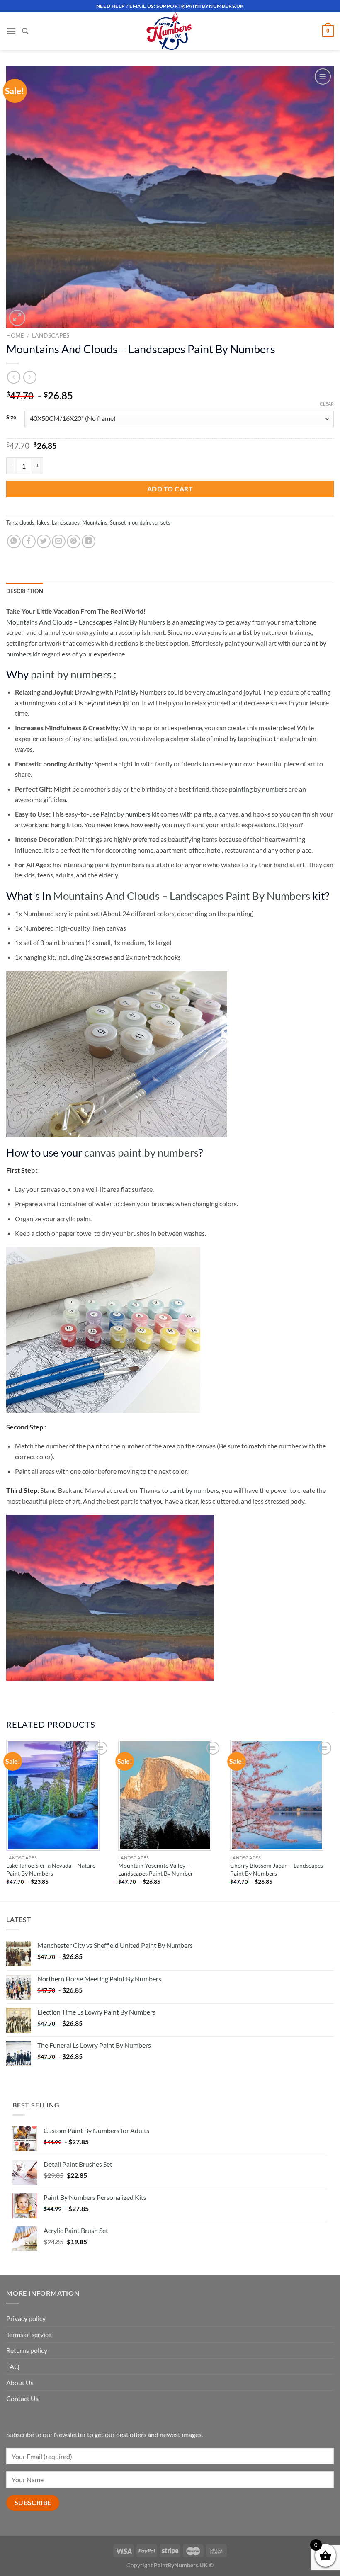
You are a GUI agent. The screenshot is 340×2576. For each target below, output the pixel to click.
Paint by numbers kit (130, 814)
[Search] (25, 31)
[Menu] (11, 31)
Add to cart (170, 489)
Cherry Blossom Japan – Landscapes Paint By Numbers (277, 1869)
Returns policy (27, 2350)
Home (15, 335)
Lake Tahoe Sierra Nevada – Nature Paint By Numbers (51, 1869)
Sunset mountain (130, 522)
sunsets (161, 522)
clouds (27, 522)
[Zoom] (17, 318)
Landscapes (51, 335)
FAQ (13, 2366)
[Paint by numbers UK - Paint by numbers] (170, 31)
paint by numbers (71, 674)
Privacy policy (26, 2318)
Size (11, 418)
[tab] (25, 591)
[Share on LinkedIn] (89, 541)
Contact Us (22, 2398)
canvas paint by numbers (141, 1152)
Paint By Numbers (140, 692)
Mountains (95, 522)
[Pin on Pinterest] (74, 541)
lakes (43, 522)
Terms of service (29, 2334)
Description (25, 591)
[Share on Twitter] (44, 541)
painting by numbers (258, 789)
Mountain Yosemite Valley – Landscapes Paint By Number (156, 1869)
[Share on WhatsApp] (14, 541)
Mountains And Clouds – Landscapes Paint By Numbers (86, 622)
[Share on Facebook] (29, 541)
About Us (20, 2383)
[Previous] (7, 1820)
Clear (327, 404)
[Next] (333, 1820)
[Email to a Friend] (59, 541)
